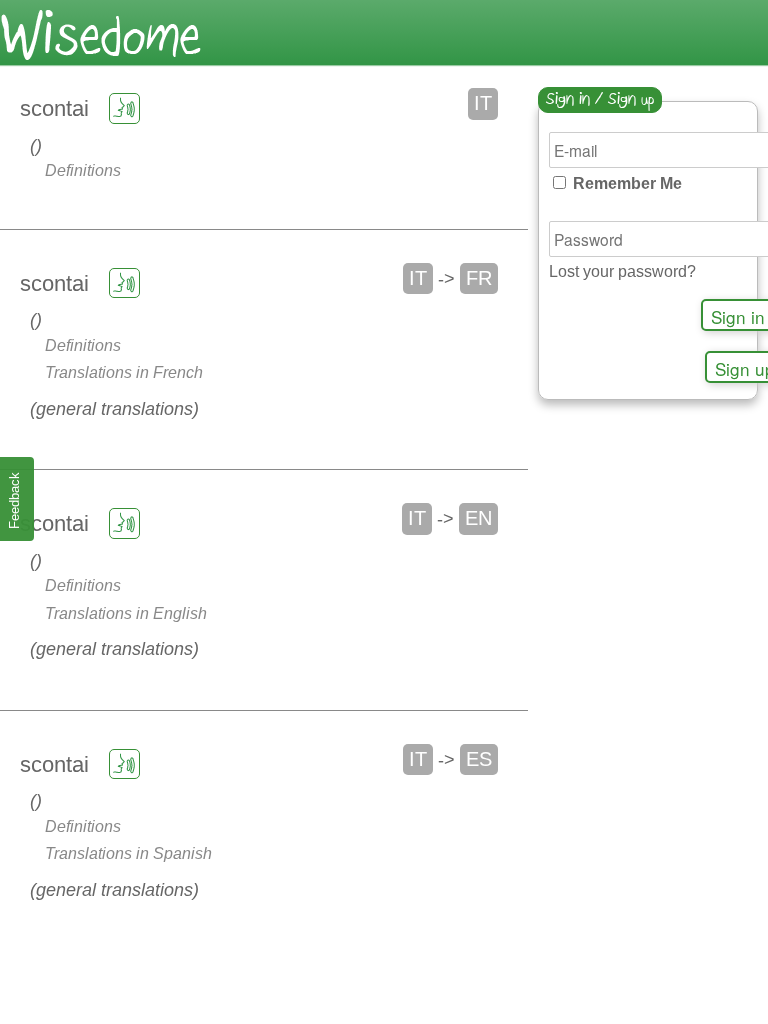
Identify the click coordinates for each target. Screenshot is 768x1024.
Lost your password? (622, 271)
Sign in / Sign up (600, 101)
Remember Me (625, 183)
